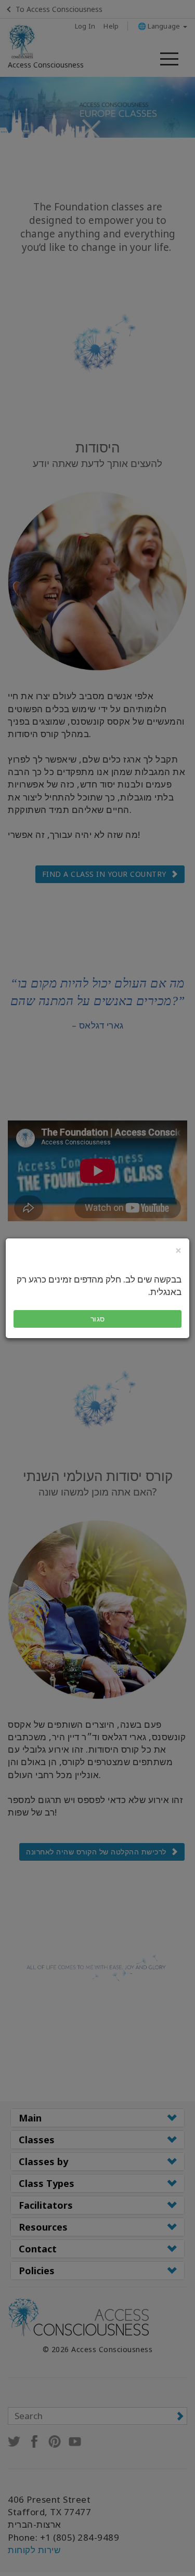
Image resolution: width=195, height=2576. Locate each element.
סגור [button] (98, 1319)
